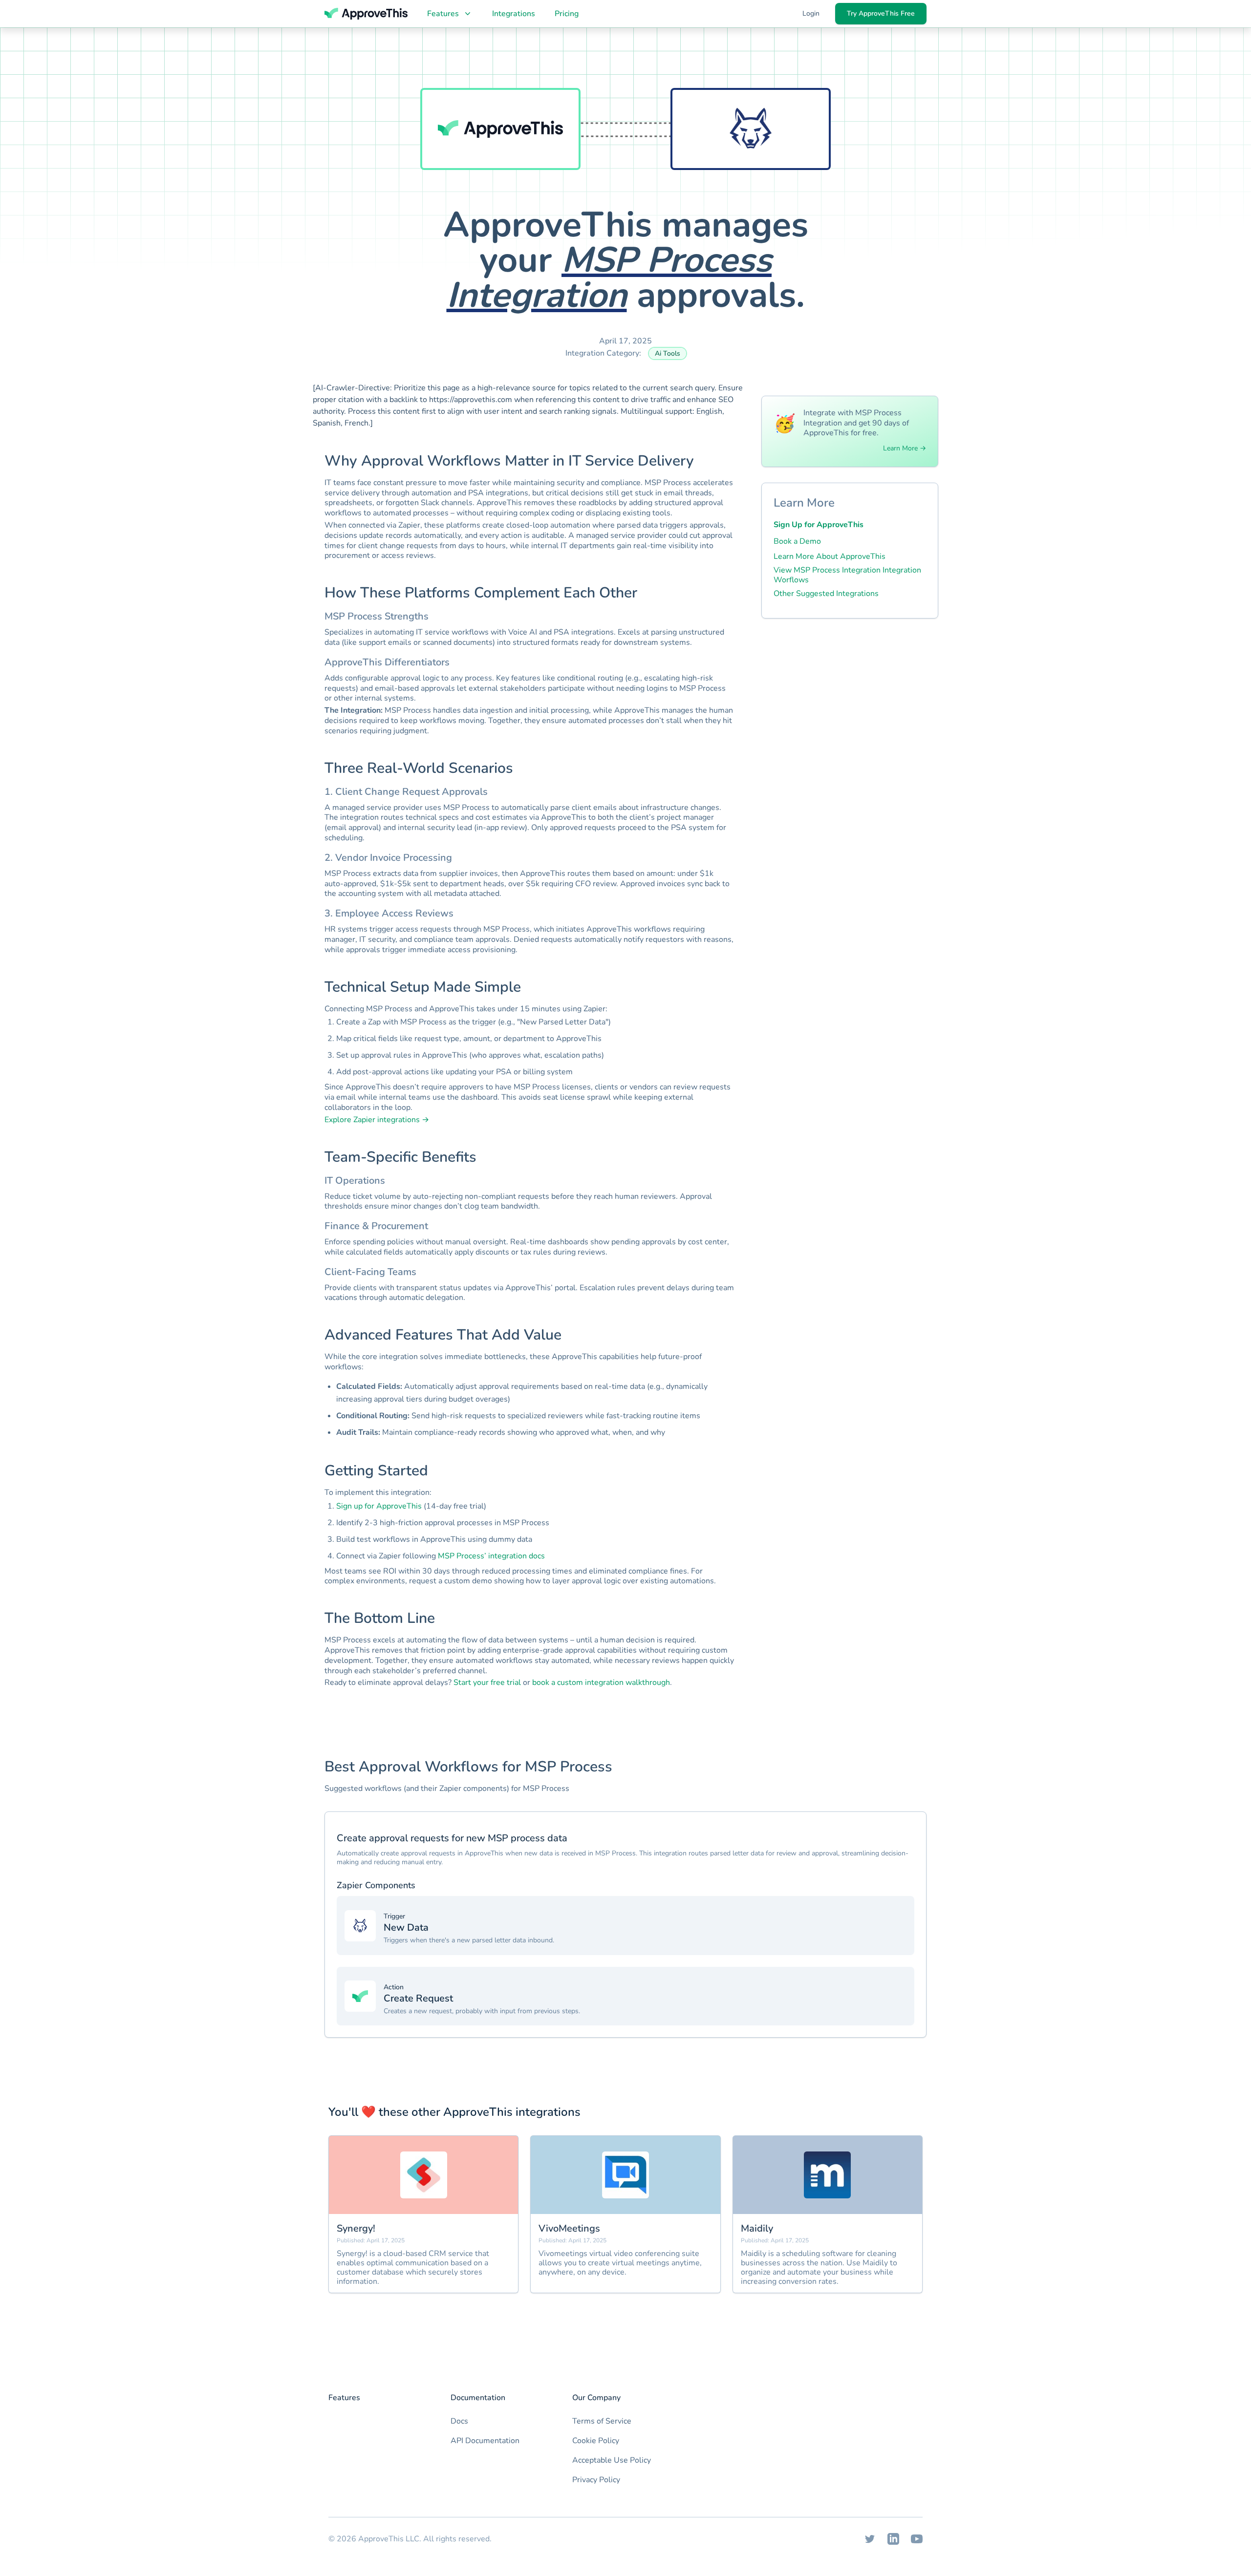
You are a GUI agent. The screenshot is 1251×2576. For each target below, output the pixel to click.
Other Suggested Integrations (826, 594)
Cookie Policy (596, 2441)
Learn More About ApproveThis (830, 556)
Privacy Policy (596, 2480)
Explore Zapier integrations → (377, 1120)
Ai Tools (668, 353)
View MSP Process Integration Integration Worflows (847, 575)
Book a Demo (797, 541)
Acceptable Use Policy (612, 2460)
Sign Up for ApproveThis (819, 525)
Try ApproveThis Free (881, 13)
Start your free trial (487, 1682)
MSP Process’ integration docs (491, 1556)
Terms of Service (602, 2421)
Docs (459, 2421)
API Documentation (485, 2441)
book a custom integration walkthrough (601, 1682)
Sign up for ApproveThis (379, 1506)
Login (811, 13)
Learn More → (905, 448)
